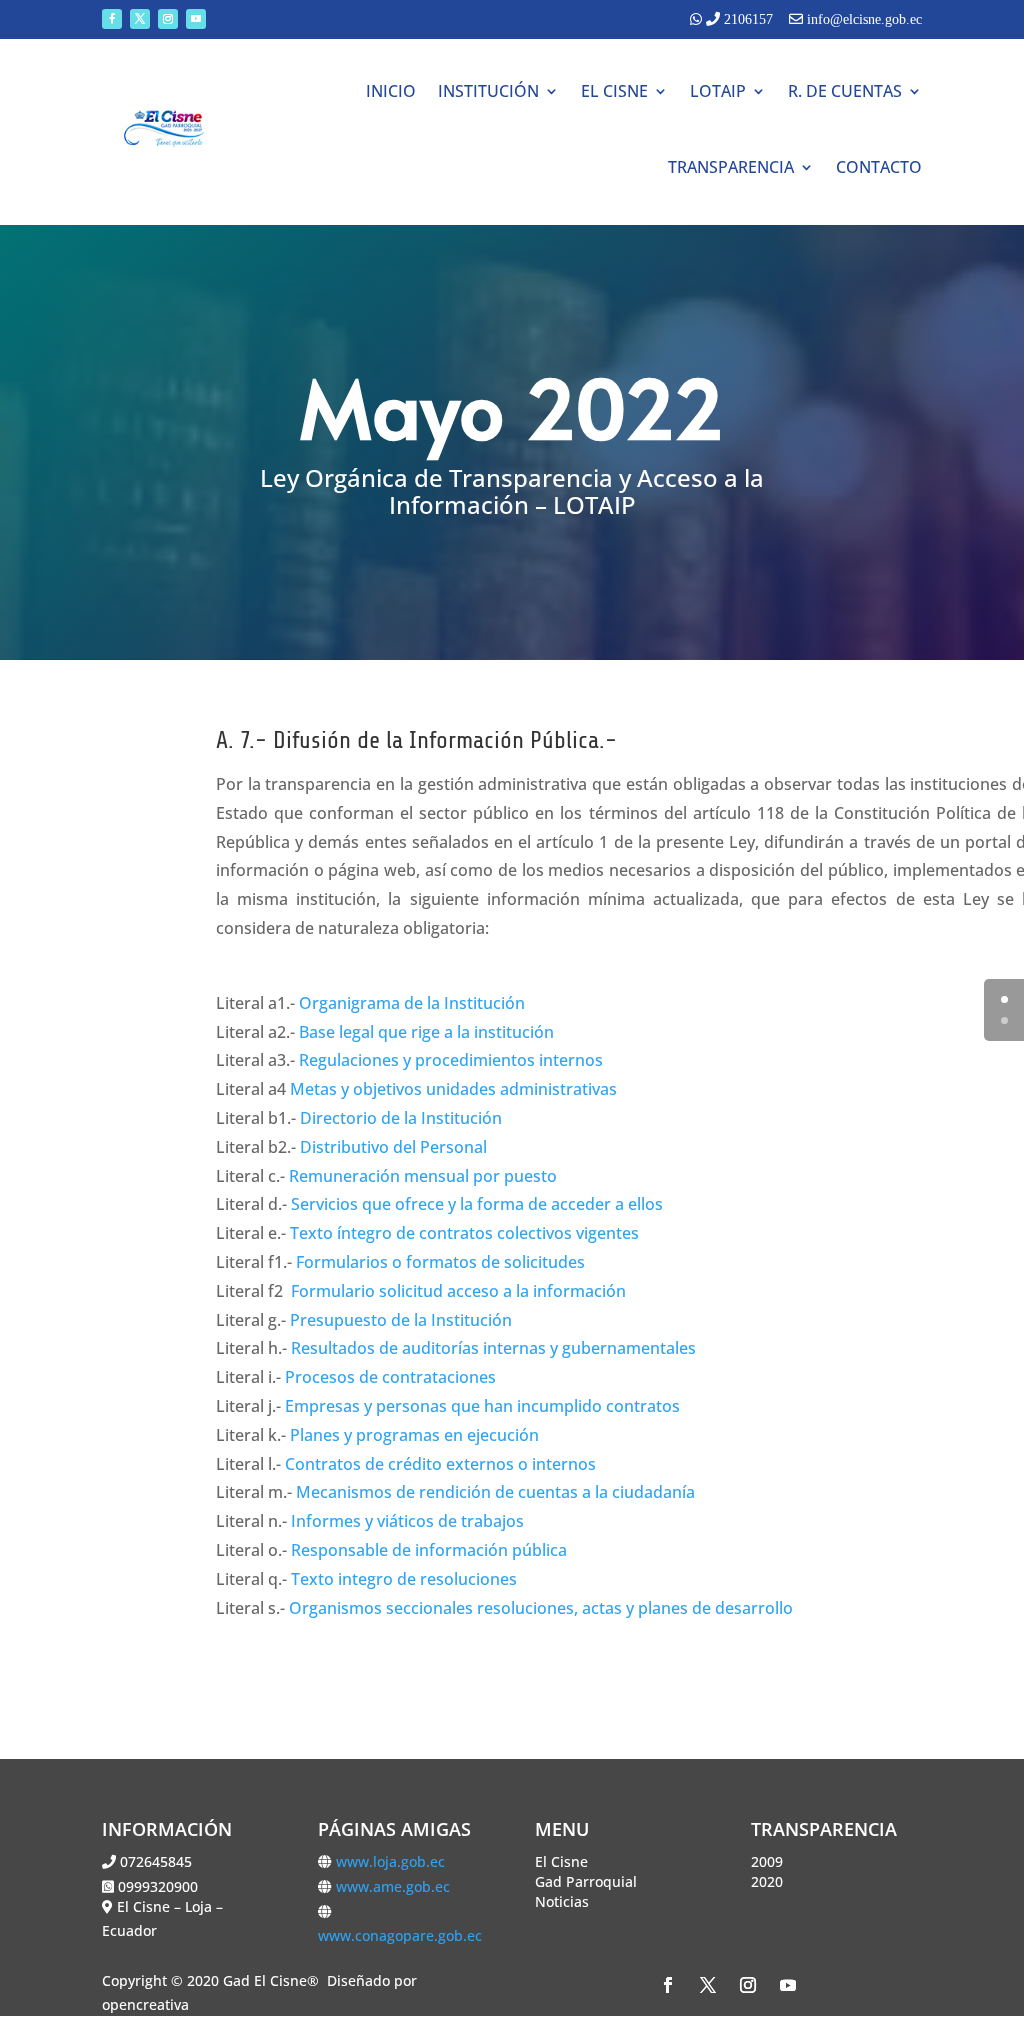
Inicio (391, 91)
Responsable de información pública (429, 1550)
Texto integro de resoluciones (404, 1579)
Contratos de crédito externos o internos (440, 1464)
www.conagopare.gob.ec (400, 1935)
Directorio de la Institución (401, 1118)
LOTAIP (718, 91)
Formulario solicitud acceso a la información (458, 1291)
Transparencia (731, 167)
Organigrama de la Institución (412, 1003)
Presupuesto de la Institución (401, 1320)
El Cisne (614, 91)
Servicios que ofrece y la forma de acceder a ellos (477, 1204)
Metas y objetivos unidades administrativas (453, 1089)
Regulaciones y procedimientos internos (451, 1060)
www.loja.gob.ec (390, 1861)
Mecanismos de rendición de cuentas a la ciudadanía (495, 1492)
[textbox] (511, 496)
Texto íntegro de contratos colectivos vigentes (464, 1233)
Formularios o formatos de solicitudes (440, 1262)
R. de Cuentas (845, 91)
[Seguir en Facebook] (112, 19)
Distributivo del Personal (393, 1147)
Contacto (879, 167)
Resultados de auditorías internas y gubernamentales (493, 1348)
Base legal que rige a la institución (426, 1032)
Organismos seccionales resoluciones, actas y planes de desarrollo (541, 1608)
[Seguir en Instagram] (168, 19)
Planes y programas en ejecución (414, 1435)
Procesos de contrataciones (390, 1377)
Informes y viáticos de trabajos (407, 1521)
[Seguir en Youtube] (196, 19)
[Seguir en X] (140, 19)
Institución (488, 91)
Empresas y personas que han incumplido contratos (482, 1406)
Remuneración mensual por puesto (423, 1176)
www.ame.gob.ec (393, 1886)
